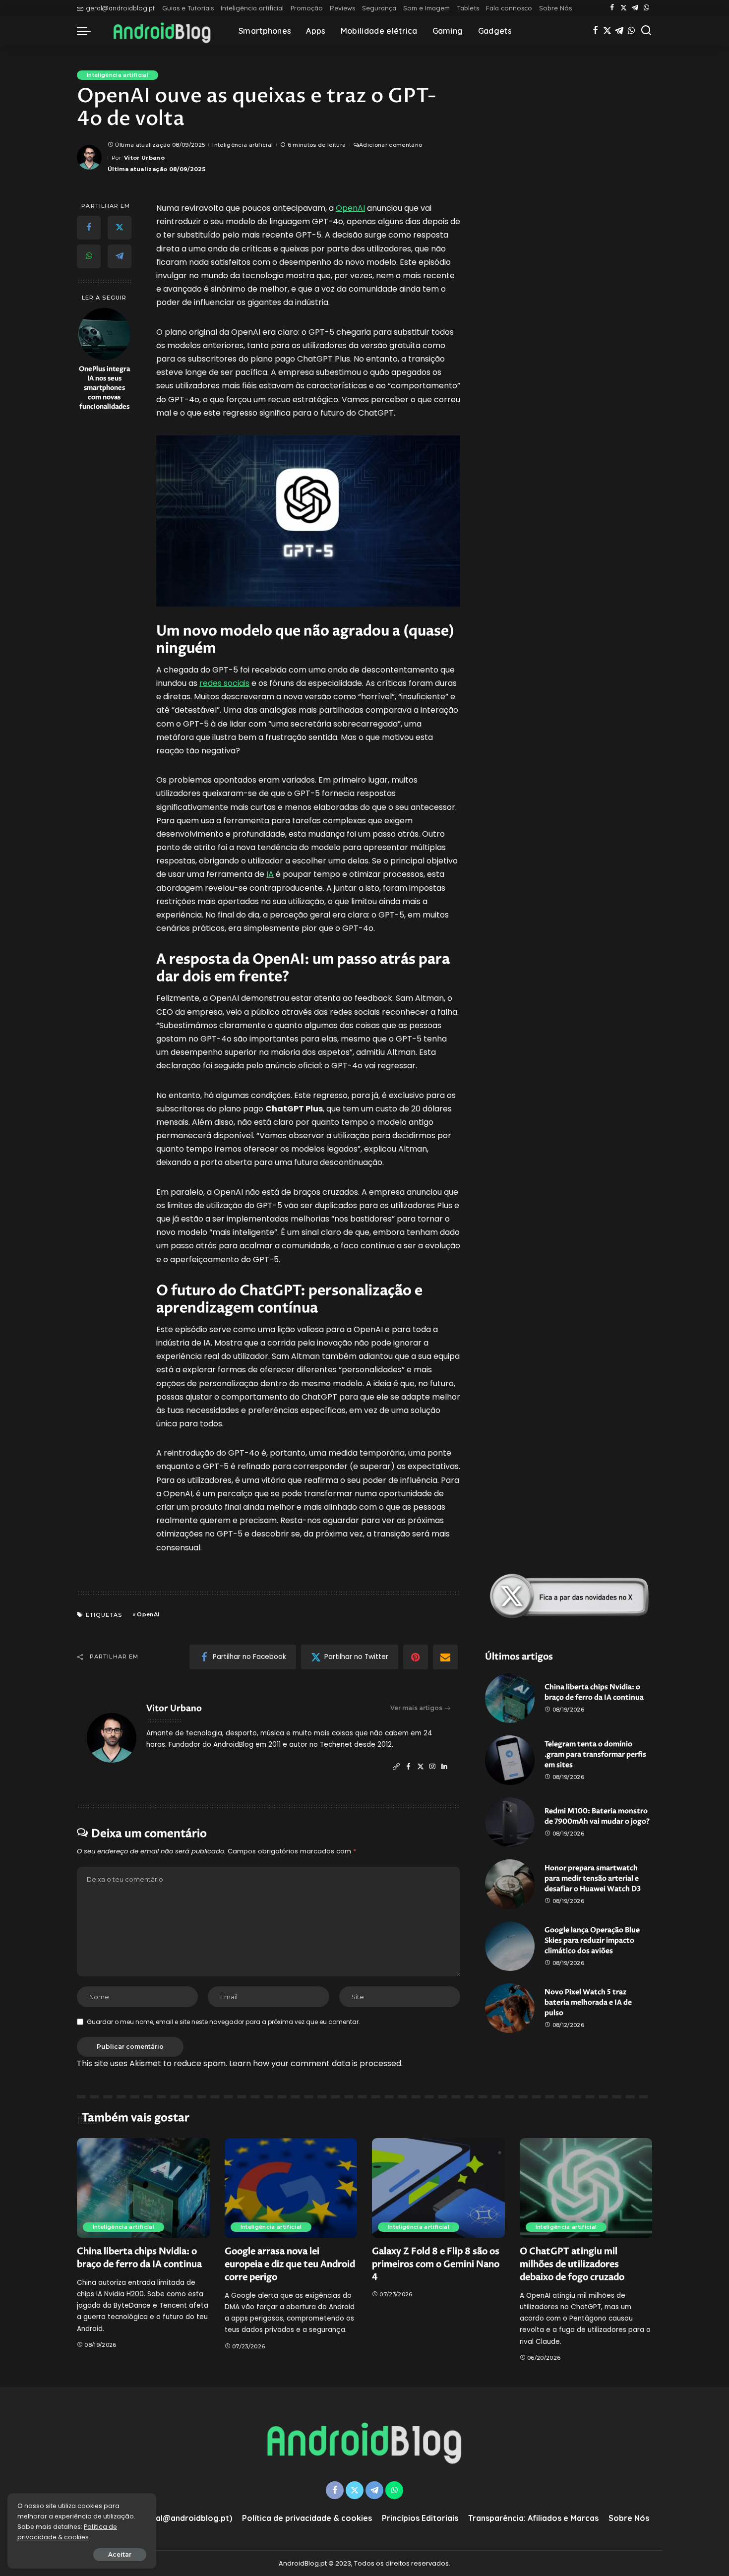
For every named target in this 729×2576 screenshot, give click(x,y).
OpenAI (350, 208)
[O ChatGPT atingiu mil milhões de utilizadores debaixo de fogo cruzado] (586, 2188)
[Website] (396, 1767)
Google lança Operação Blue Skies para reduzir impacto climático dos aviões (592, 1940)
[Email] (445, 1657)
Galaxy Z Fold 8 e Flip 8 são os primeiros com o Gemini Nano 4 (436, 2264)
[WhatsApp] (646, 8)
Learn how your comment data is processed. (316, 2063)
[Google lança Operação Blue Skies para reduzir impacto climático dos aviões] (510, 1946)
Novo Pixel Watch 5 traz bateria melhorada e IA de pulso (588, 2002)
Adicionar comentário (391, 145)
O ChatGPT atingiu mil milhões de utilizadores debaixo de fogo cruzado (572, 2264)
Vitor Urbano (144, 158)
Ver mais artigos (416, 1708)
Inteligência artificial (118, 75)
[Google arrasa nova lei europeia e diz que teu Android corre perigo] (291, 2188)
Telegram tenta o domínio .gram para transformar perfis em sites (595, 1754)
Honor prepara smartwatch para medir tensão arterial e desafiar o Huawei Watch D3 (593, 1878)
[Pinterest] (416, 1657)
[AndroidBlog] (162, 31)
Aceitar (120, 2554)
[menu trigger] (89, 31)
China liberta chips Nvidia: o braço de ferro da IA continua (139, 2258)
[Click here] (569, 1596)
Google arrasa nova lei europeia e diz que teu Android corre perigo (290, 2264)
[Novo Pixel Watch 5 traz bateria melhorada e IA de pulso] (510, 2008)
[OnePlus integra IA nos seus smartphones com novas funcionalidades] (104, 334)
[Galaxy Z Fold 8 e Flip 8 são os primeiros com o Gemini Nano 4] (438, 2188)
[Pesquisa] (646, 31)
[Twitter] (624, 8)
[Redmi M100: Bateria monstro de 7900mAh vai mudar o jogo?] (510, 1822)
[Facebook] (612, 8)
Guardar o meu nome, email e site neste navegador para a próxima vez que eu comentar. (223, 2022)
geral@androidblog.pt (120, 8)
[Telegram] (635, 8)
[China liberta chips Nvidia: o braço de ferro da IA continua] (510, 1698)
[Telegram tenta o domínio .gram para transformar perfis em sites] (510, 1760)
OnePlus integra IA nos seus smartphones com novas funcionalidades (104, 388)
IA (270, 874)
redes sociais (224, 683)
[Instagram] (432, 1767)
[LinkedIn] (444, 1767)
